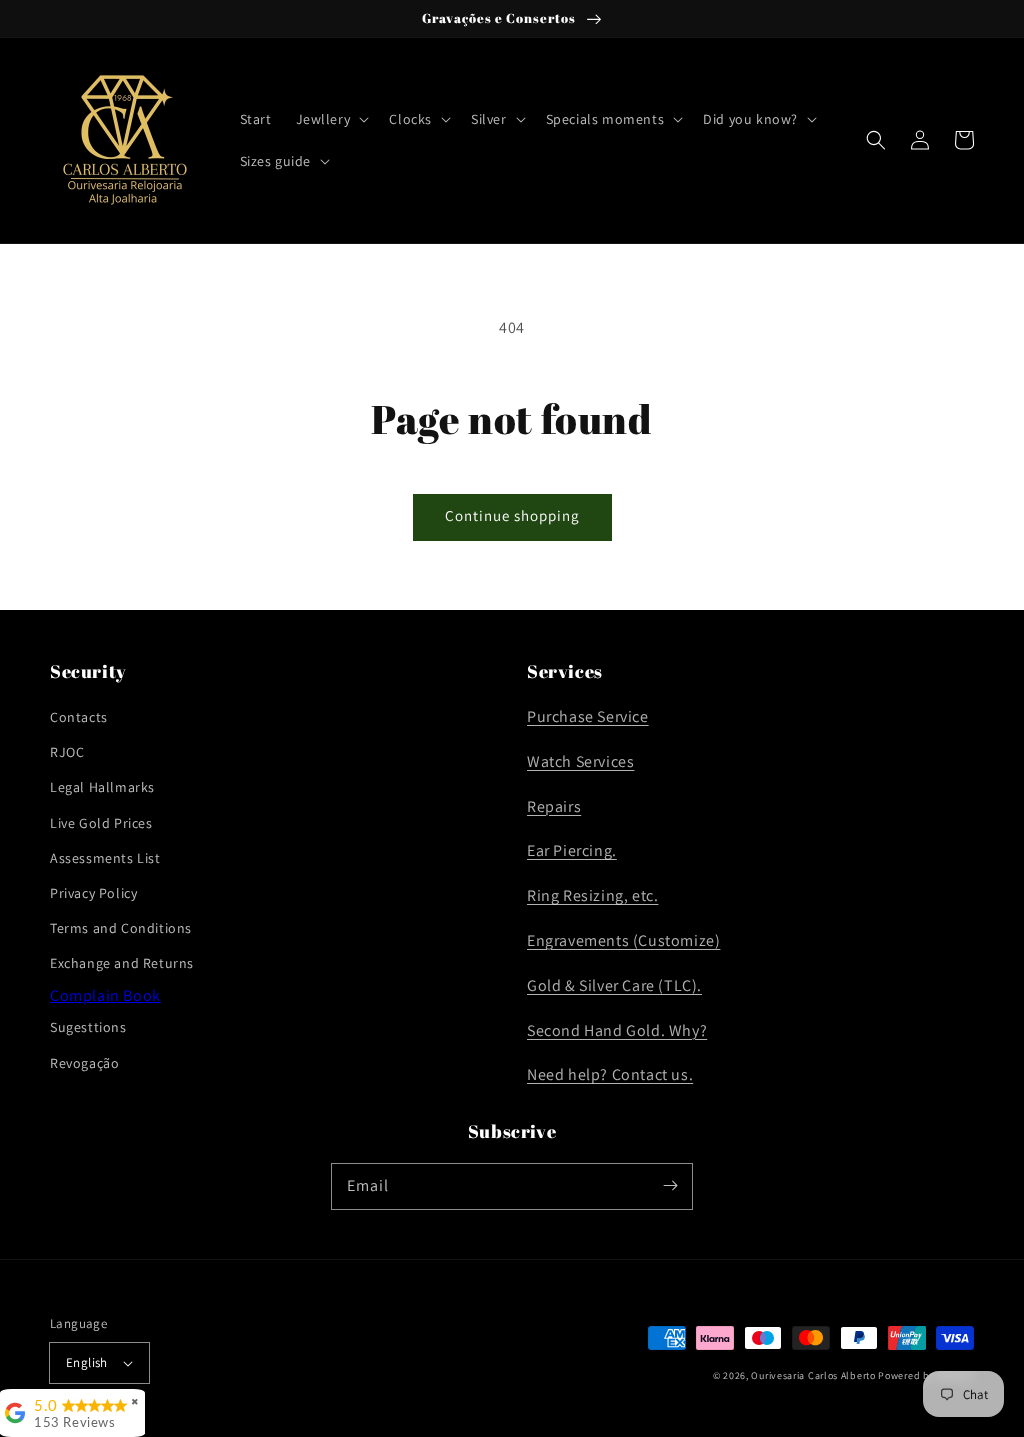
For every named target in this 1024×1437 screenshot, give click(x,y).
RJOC (67, 752)
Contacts (79, 717)
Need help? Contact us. (610, 1074)
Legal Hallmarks (102, 787)
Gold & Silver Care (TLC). (614, 985)
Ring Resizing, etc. (592, 895)
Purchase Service (588, 716)
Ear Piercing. (572, 850)
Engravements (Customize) (623, 940)
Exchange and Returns (122, 963)
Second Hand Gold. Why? (617, 1030)
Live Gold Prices (101, 823)
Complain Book (105, 995)
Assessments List (105, 858)
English (87, 1362)
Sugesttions (88, 1027)
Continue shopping (512, 515)
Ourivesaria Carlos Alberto (813, 1375)
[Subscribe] (670, 1186)
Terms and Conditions (121, 928)
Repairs (554, 806)
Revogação (84, 1063)
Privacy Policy (93, 893)
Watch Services (580, 761)
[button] (331, 119)
